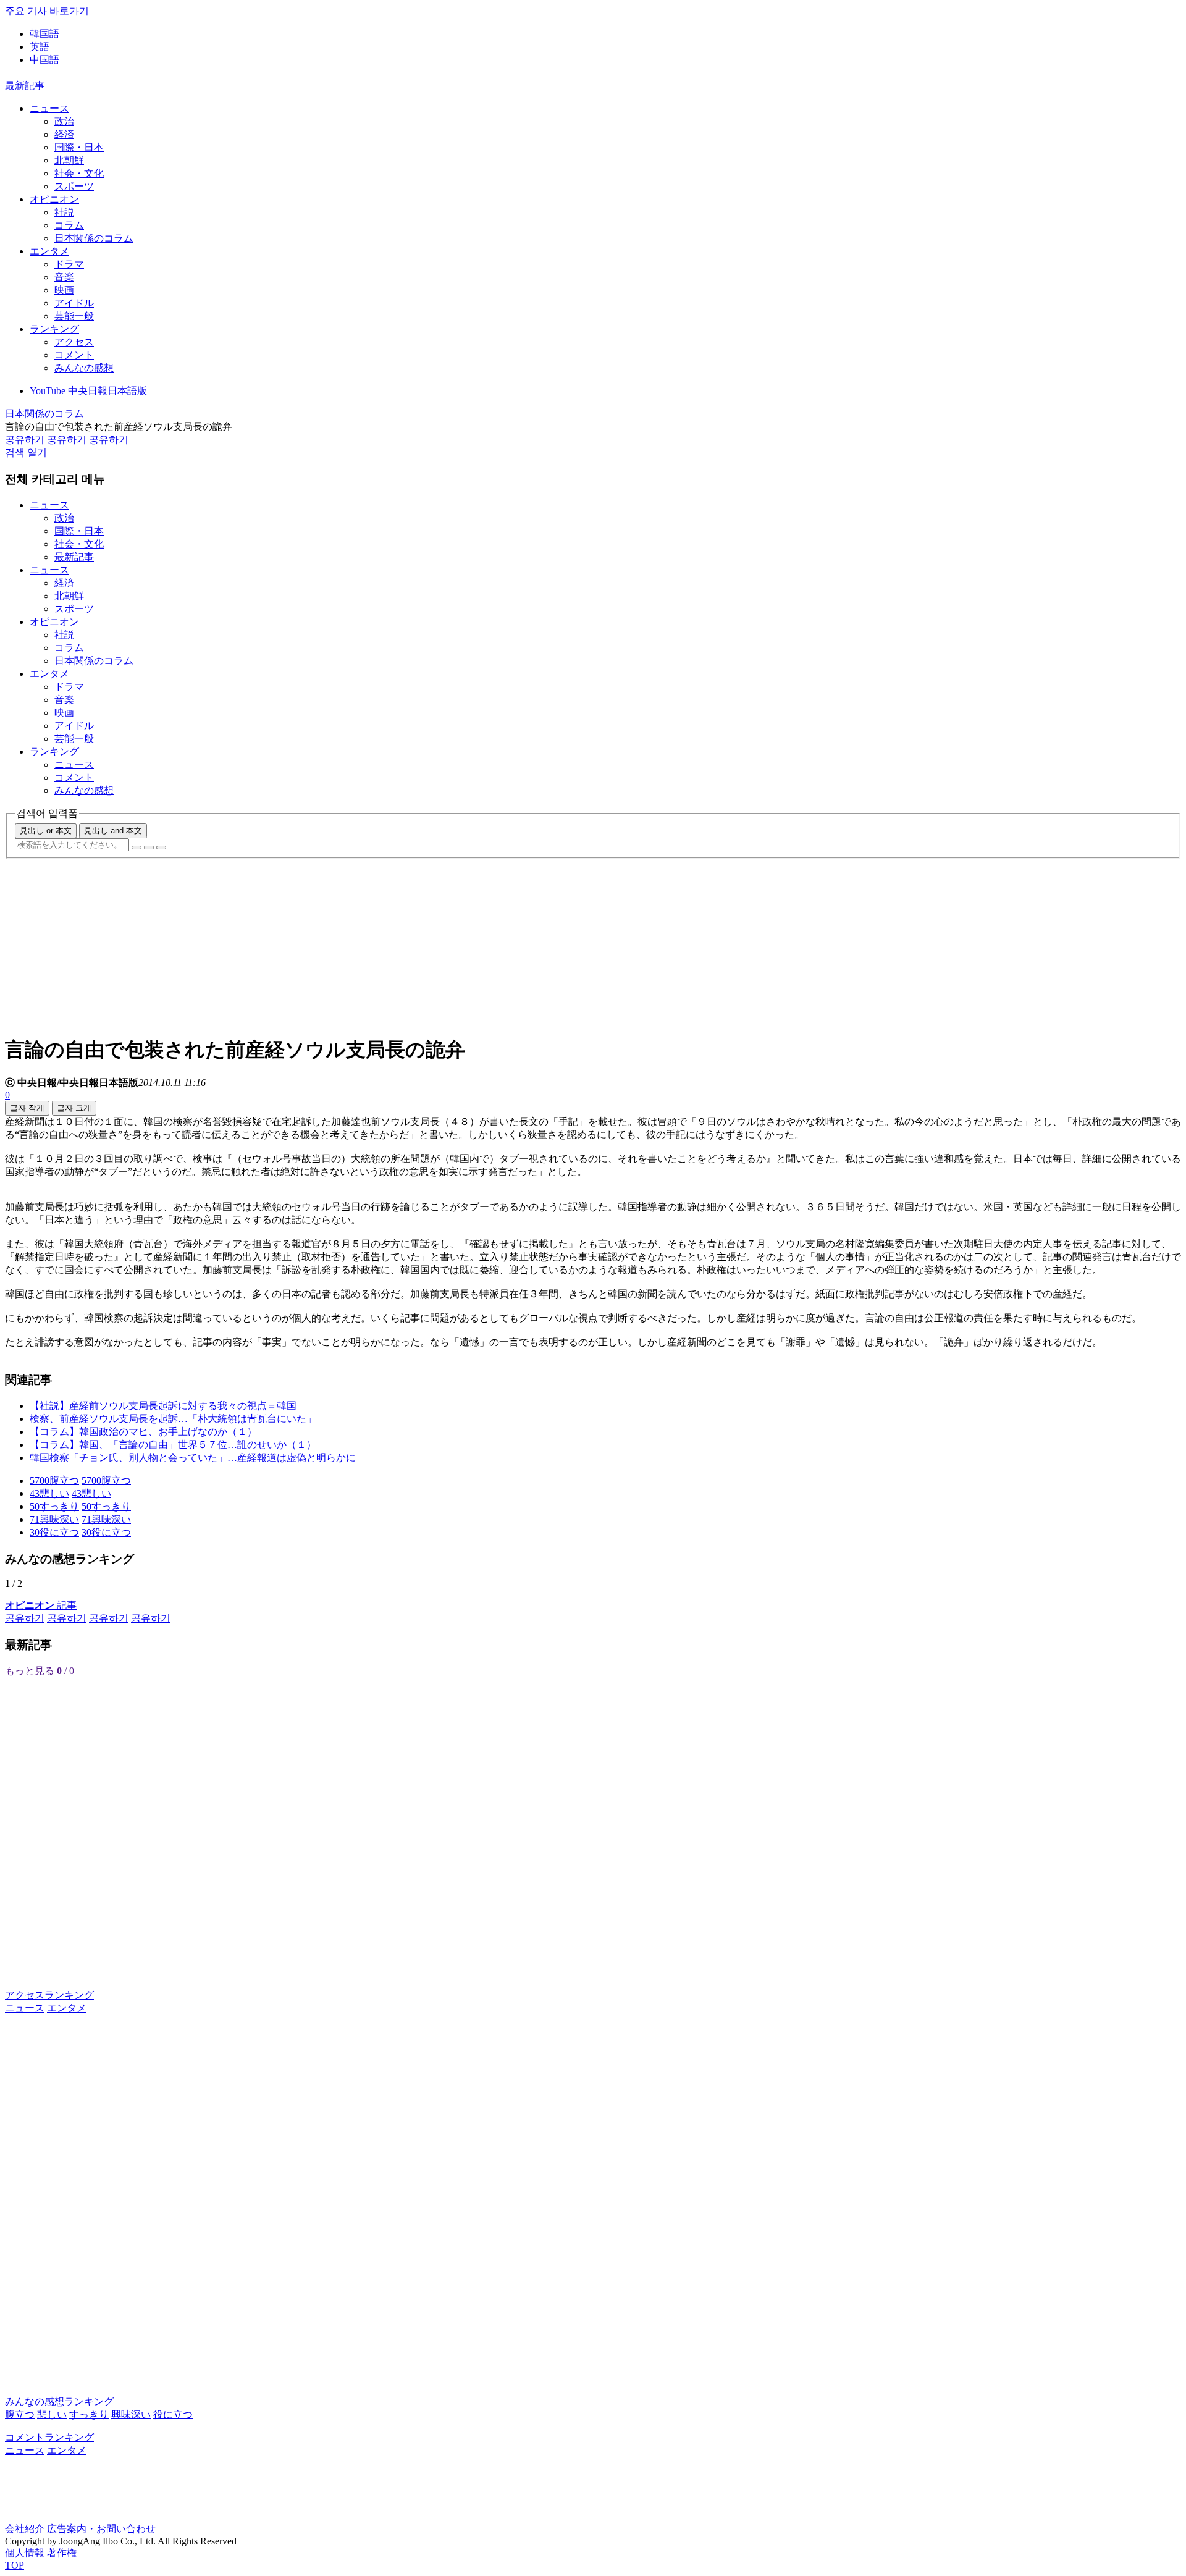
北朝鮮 (69, 160)
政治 (64, 121)
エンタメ (49, 251)
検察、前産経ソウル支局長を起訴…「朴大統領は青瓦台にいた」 (173, 1419)
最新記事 (25, 86)
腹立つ (20, 2414)
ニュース (49, 108)
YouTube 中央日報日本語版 (88, 391)
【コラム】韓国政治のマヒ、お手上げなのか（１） (143, 1432)
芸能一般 (74, 316)
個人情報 (25, 2553)
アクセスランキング (49, 1995)
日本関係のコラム (94, 238)
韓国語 (44, 34)
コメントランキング (49, 2437)
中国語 (44, 60)
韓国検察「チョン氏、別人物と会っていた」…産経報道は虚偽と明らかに (193, 1458)
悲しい (52, 2414)
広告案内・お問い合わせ (101, 2529)
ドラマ (69, 264)
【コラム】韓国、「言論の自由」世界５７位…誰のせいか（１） (173, 1445)
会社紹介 (25, 2529)
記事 (41, 1605)
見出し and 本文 (113, 831)
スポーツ (74, 186)
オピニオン (54, 199)
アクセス (74, 342)
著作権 (62, 2553)
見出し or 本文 (46, 831)
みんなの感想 (84, 368)
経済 (64, 134)
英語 (40, 47)
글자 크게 (74, 1108)
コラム (69, 225)
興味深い (131, 2414)
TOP (15, 2565)
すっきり (89, 2414)
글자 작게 (27, 1108)
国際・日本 (79, 147)
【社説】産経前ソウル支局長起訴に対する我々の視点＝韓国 (163, 1406)
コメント (74, 355)
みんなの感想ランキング (59, 2401)
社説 (64, 212)
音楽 (64, 277)
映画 (64, 290)
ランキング (54, 329)
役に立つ (173, 2414)
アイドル (74, 303)
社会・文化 (79, 173)
